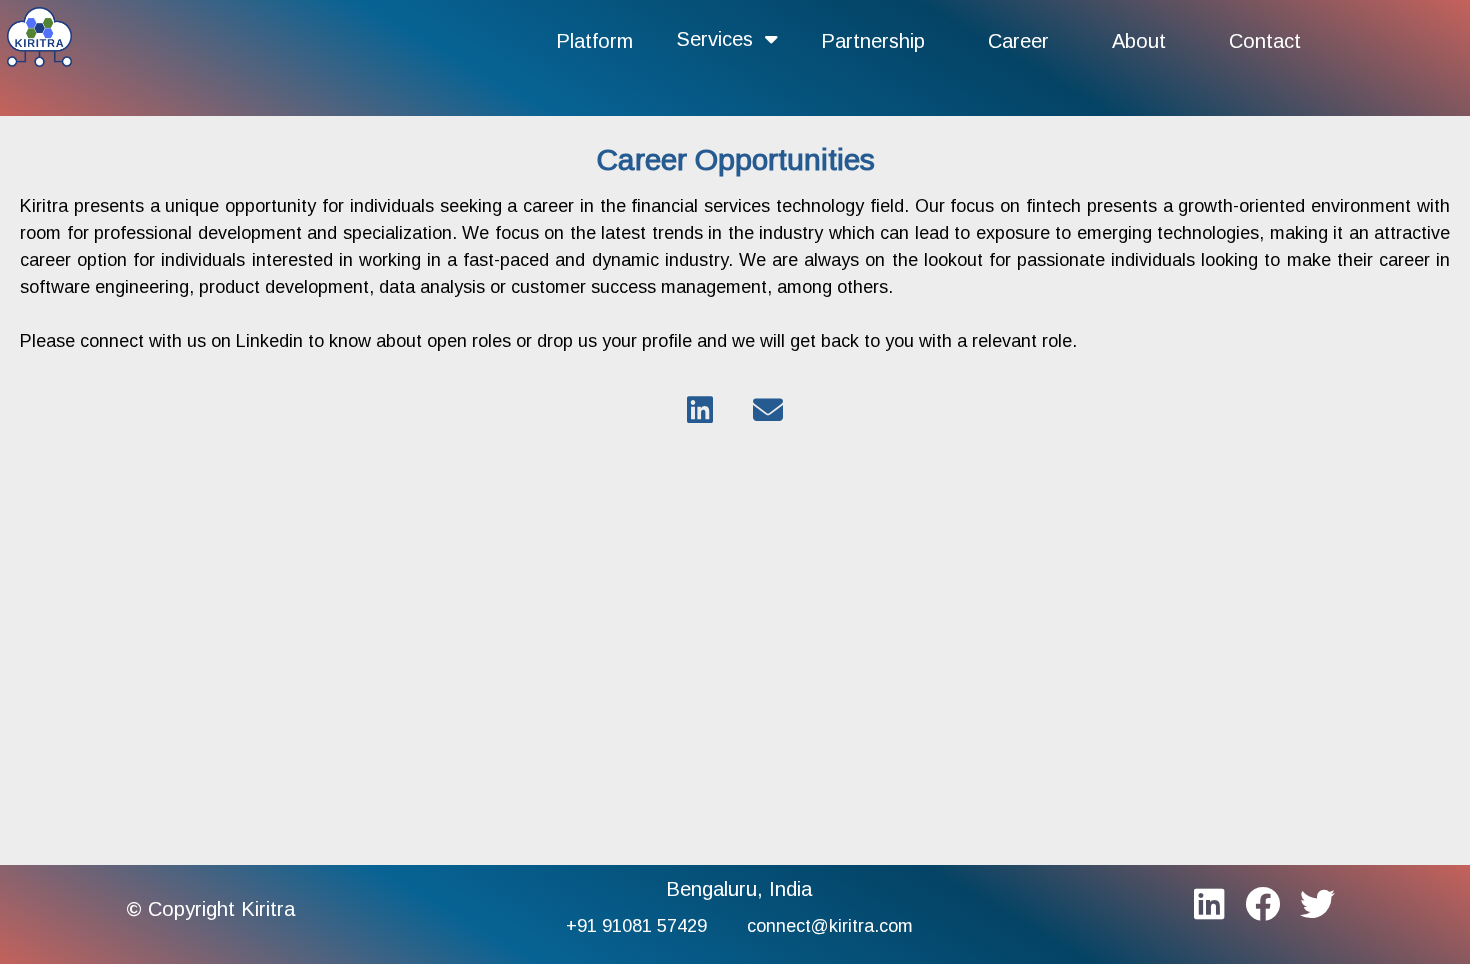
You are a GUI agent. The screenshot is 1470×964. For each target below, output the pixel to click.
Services (720, 39)
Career (1018, 41)
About (1139, 41)
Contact (1265, 41)
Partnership (873, 41)
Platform (594, 41)
